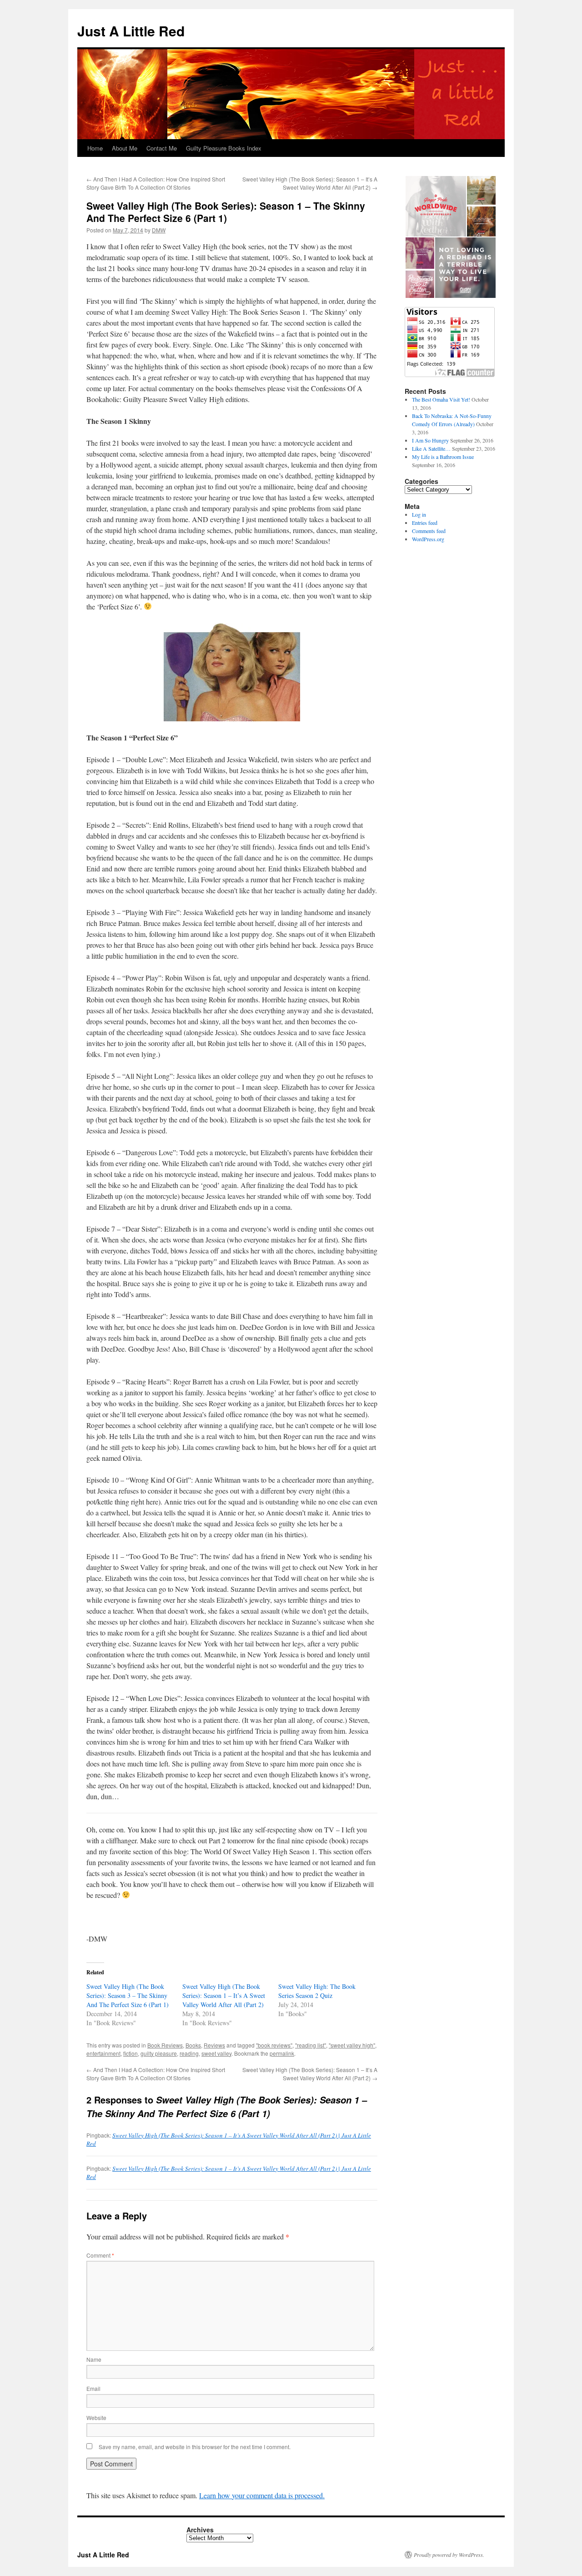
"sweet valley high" (352, 2045)
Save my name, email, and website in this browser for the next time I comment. (195, 2447)
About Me (125, 148)
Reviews (214, 2045)
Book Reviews (165, 2045)
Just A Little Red (131, 31)
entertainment (103, 2053)
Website (96, 2418)
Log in (419, 514)
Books (193, 2045)
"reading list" (311, 2045)
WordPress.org (428, 539)
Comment (100, 2255)
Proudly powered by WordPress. (449, 2555)
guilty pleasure (159, 2053)
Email (93, 2388)
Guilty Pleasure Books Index (224, 148)
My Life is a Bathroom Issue (443, 457)
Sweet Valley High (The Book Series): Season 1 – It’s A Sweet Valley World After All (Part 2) (310, 183)
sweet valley (216, 2053)
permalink (282, 2053)
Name (94, 2359)
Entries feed (425, 523)
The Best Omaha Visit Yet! (441, 399)
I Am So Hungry (430, 440)
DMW (159, 230)
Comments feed (429, 531)
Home (95, 148)
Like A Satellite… (431, 448)
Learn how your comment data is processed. (262, 2495)
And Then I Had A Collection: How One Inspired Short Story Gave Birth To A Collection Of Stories (156, 183)
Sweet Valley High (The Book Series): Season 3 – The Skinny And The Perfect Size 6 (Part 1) (128, 1995)
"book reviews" (274, 2045)
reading (189, 2053)
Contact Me (162, 148)
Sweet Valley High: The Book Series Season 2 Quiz (317, 1991)
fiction (130, 2053)
